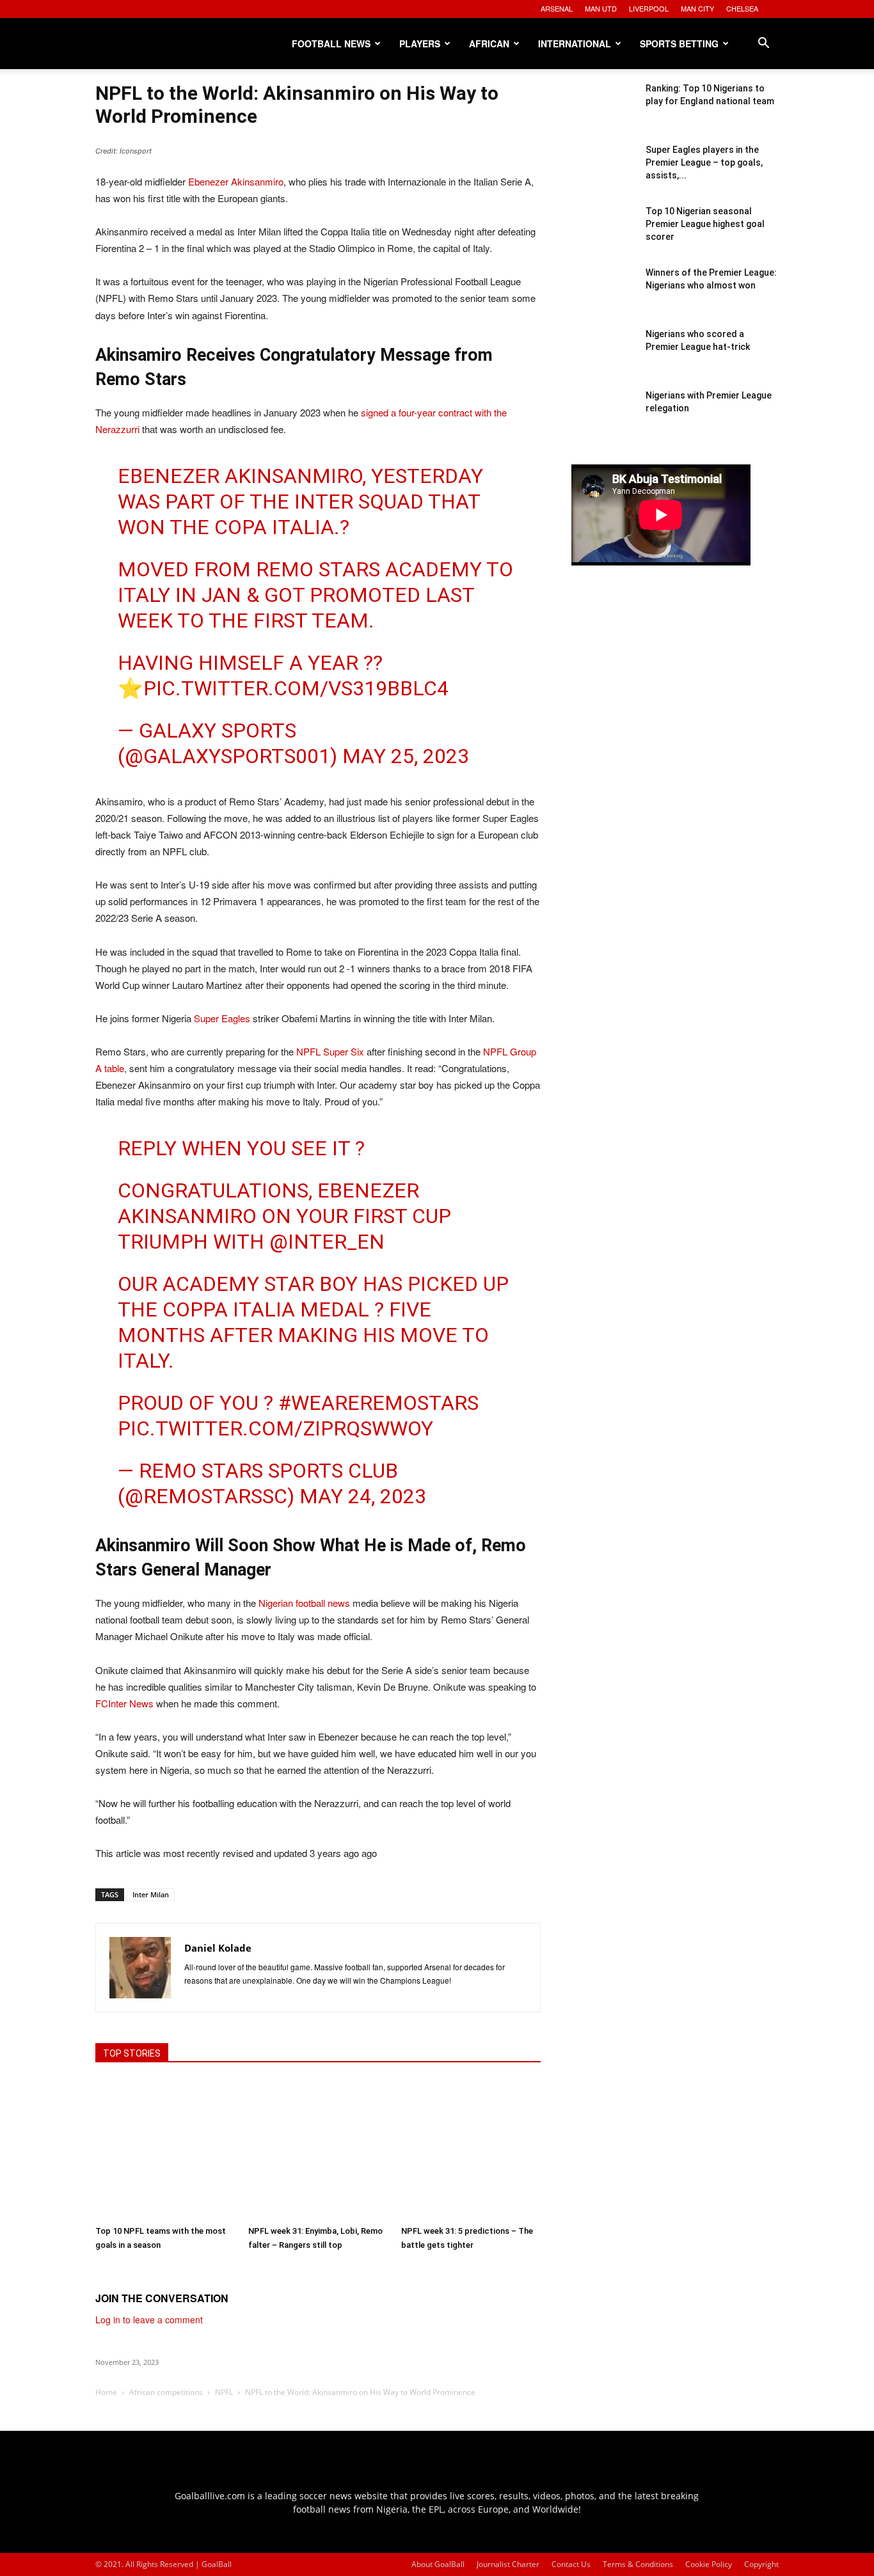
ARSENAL (557, 8)
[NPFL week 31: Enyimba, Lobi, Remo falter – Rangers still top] (318, 2149)
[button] (763, 44)
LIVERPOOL (649, 8)
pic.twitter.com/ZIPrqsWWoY (275, 1428)
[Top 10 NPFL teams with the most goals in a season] (165, 2149)
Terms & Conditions (638, 2564)
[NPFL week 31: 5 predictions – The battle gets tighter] (471, 2149)
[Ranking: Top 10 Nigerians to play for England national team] (603, 114)
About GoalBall (438, 2564)
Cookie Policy (709, 2564)
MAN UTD (601, 8)
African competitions (166, 2392)
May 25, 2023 (406, 756)
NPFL (224, 2392)
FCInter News (124, 1703)
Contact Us (571, 2564)
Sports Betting (679, 43)
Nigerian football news (304, 1603)
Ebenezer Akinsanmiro (236, 181)
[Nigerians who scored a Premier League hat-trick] (603, 360)
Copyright (761, 2564)
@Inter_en (327, 1242)
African (489, 43)
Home (106, 2392)
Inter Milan (151, 1894)
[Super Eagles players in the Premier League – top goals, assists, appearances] (603, 175)
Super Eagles (222, 1018)
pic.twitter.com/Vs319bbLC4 (296, 688)
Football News (331, 43)
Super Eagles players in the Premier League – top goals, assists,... (704, 162)
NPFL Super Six (330, 1051)
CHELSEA (742, 8)
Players (420, 43)
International (575, 43)
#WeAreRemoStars (378, 1403)
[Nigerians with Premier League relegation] (603, 421)
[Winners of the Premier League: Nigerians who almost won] (603, 298)
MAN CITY (697, 8)
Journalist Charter (508, 2564)
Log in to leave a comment (149, 2319)
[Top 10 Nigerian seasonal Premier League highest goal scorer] (603, 237)
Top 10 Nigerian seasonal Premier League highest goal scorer (705, 224)
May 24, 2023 (363, 1496)
